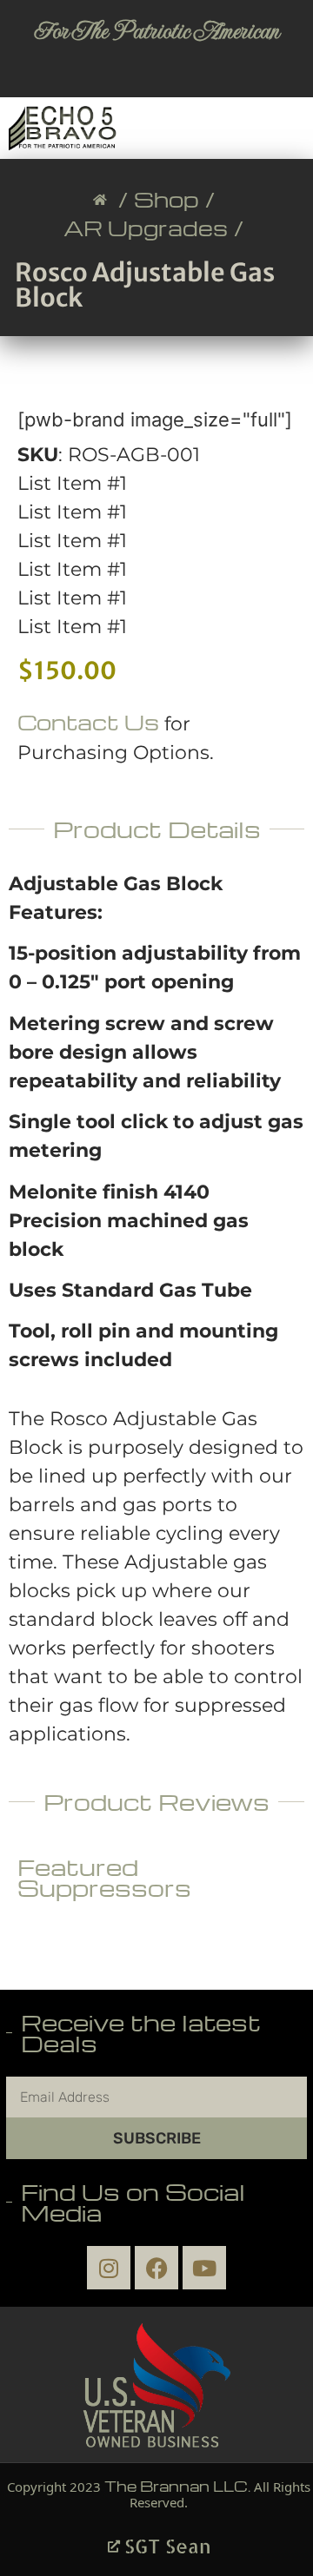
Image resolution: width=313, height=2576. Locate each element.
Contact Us (88, 722)
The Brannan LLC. (177, 2486)
